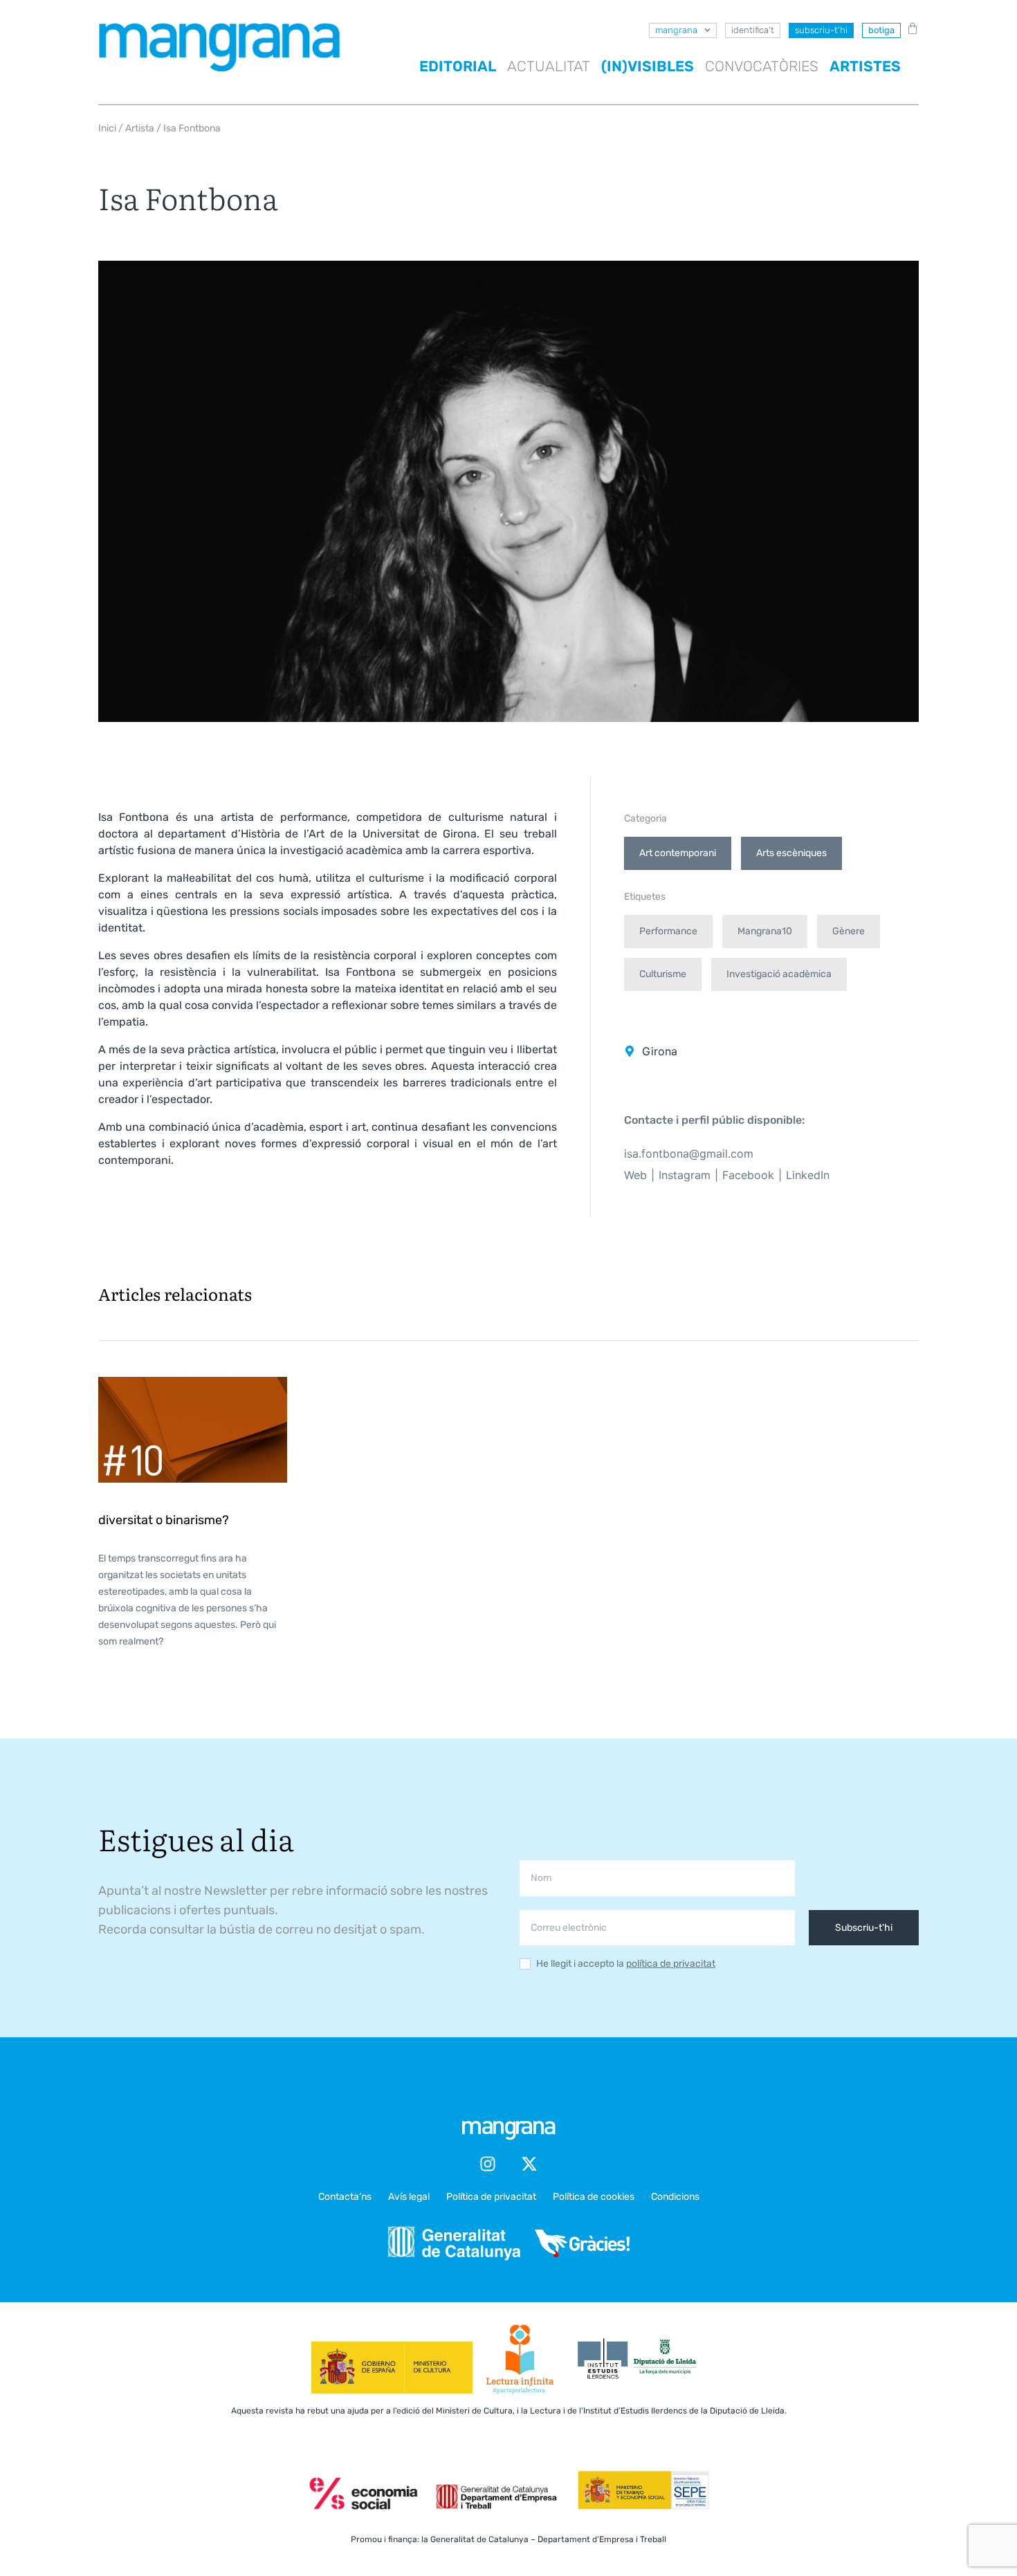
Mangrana (676, 30)
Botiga (881, 30)
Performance (668, 931)
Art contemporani (678, 853)
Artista (140, 128)
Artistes (865, 66)
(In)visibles (648, 66)
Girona (660, 1051)
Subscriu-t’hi (821, 30)
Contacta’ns (345, 2197)
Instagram (685, 1175)
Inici (107, 128)
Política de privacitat (491, 2197)
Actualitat (549, 66)
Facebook (748, 1175)
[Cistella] (910, 28)
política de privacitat (671, 1964)
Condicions (675, 2197)
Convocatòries (762, 66)
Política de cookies (594, 2197)
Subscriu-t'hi (864, 1928)
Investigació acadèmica (779, 974)
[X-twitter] (529, 2164)
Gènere (849, 931)
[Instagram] (488, 2164)
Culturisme (663, 974)
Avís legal (409, 2197)
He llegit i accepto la (626, 1964)
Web (635, 1175)
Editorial (458, 66)
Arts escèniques (791, 853)
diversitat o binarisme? (164, 1520)
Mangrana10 (765, 931)
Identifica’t (753, 30)
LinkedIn (808, 1175)
